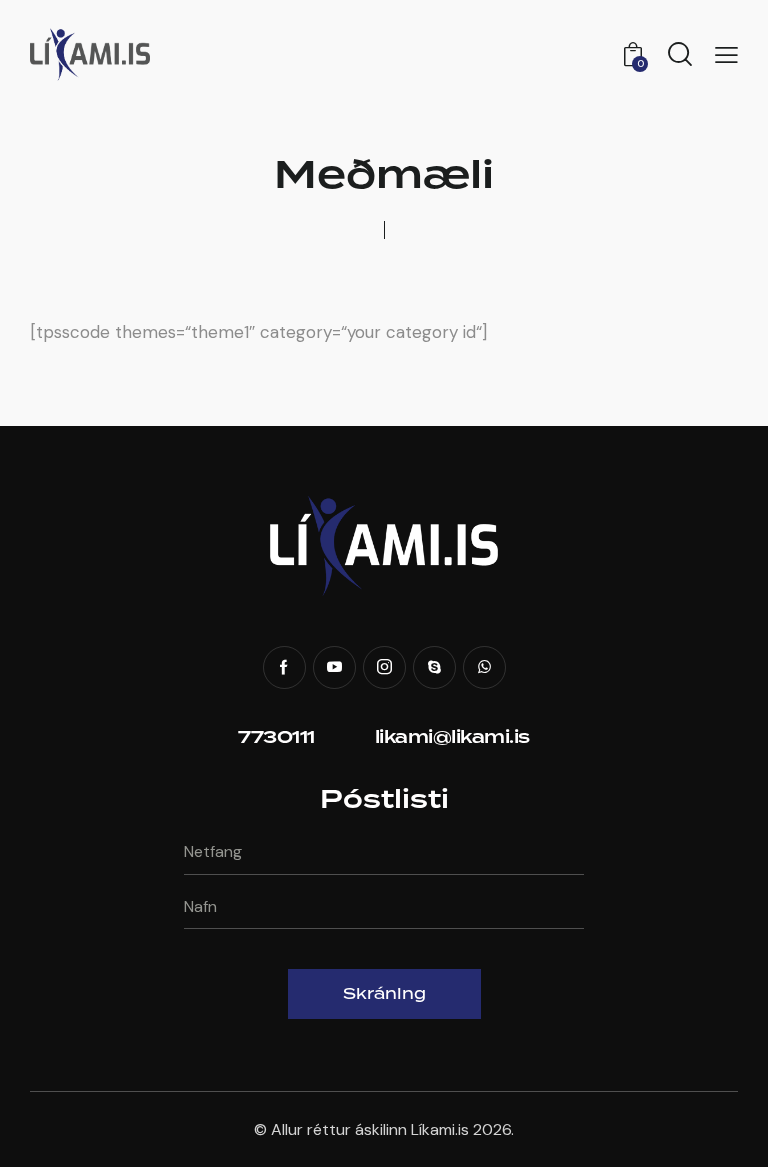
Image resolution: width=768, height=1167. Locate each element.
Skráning (384, 993)
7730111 (276, 737)
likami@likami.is (452, 737)
